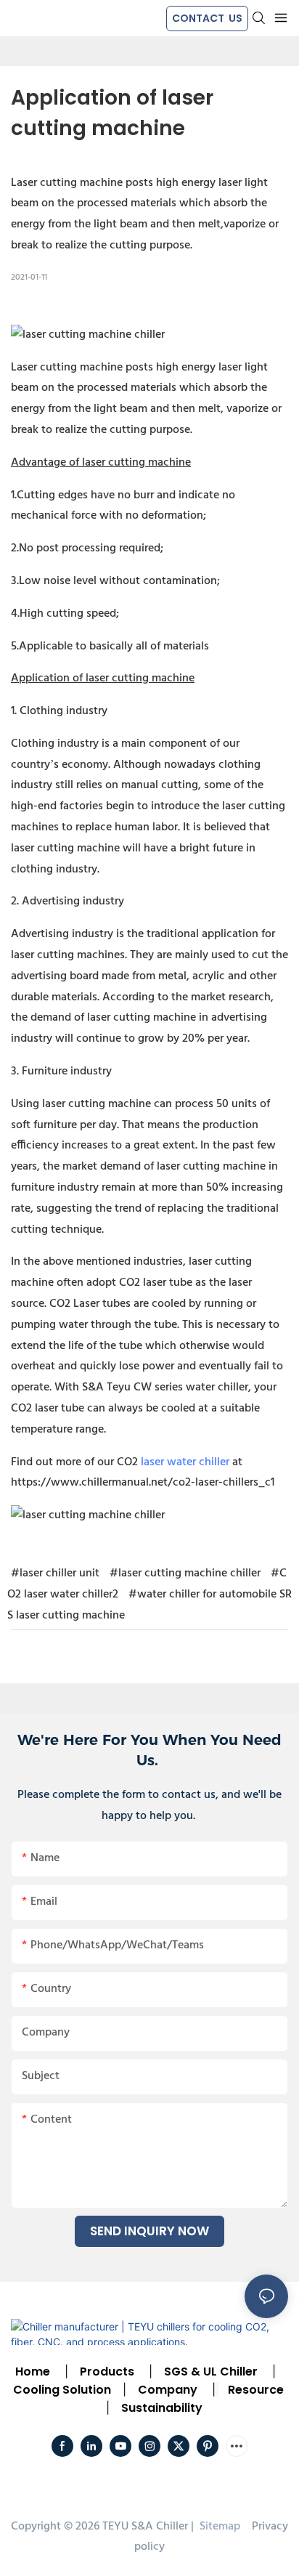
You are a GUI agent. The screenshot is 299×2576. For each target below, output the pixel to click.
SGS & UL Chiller (211, 2372)
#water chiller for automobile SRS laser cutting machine (149, 1605)
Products (106, 2372)
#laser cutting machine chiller (185, 1573)
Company (168, 2390)
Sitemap (218, 2527)
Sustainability (162, 2408)
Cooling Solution (62, 2390)
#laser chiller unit (55, 1573)
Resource (256, 2390)
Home (33, 2372)
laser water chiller (185, 1462)
